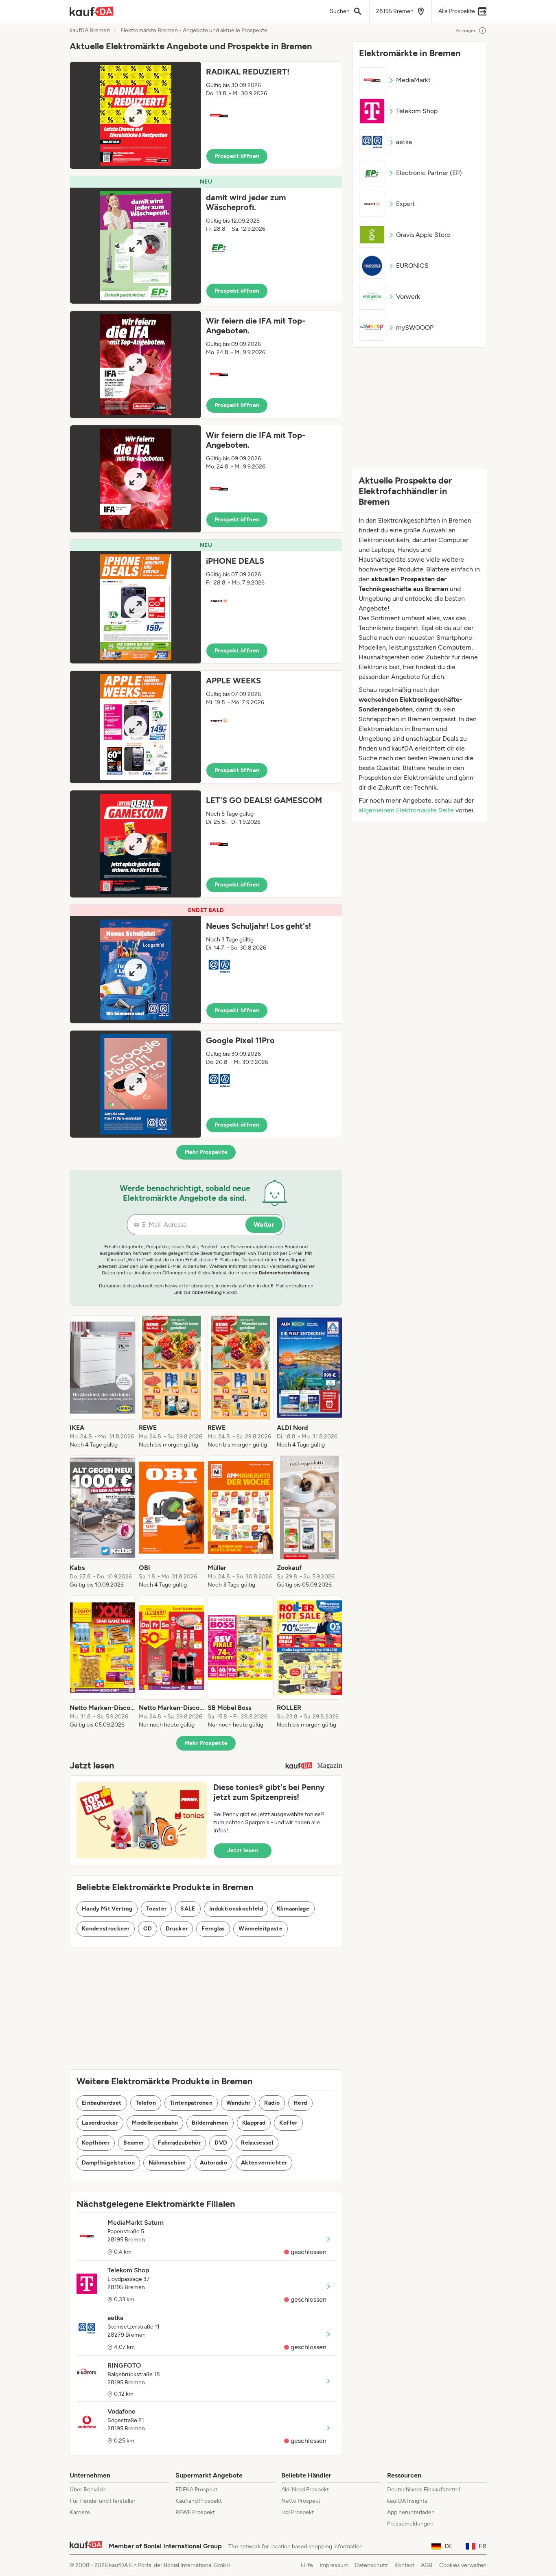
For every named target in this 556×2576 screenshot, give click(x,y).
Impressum (334, 2565)
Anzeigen (466, 31)
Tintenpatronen (191, 2103)
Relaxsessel (257, 2143)
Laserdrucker (100, 2123)
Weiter (264, 1225)
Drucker (177, 1929)
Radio (272, 2103)
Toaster (156, 1909)
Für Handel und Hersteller (103, 2501)
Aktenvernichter (264, 2163)
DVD (221, 2143)
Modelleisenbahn (155, 2123)
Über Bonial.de (88, 2490)
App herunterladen (411, 2512)
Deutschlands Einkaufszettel (424, 2490)
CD (148, 1929)
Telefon (146, 2103)
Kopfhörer (96, 2143)
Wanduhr (238, 2103)
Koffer (288, 2123)
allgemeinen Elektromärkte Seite (406, 810)
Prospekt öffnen (237, 156)
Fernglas (213, 1929)
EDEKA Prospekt (196, 2490)
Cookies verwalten (463, 2565)
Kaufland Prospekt (199, 2501)
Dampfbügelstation (108, 2163)
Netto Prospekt (301, 2501)
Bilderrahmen (210, 2123)
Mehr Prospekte (206, 1152)
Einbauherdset (102, 2103)
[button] (206, 115)
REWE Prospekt (195, 2512)
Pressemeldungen (410, 2524)
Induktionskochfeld (236, 1909)
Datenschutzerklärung (284, 1273)
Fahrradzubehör (179, 2143)
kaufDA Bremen (90, 31)
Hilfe (307, 2565)
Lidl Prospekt (298, 2512)
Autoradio (213, 2163)
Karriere (80, 2512)
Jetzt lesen (243, 1850)
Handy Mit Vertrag (107, 1909)
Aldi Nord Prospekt (305, 2490)
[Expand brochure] (136, 115)
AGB (427, 2565)
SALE (188, 1909)
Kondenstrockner (106, 1929)
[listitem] (103, 1382)
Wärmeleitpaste (260, 1929)
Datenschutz (371, 2565)
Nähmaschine (167, 2163)
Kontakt (404, 2565)
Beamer (134, 2143)
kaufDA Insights (407, 2501)
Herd (300, 2103)
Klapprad (254, 2123)
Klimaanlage (293, 1909)
